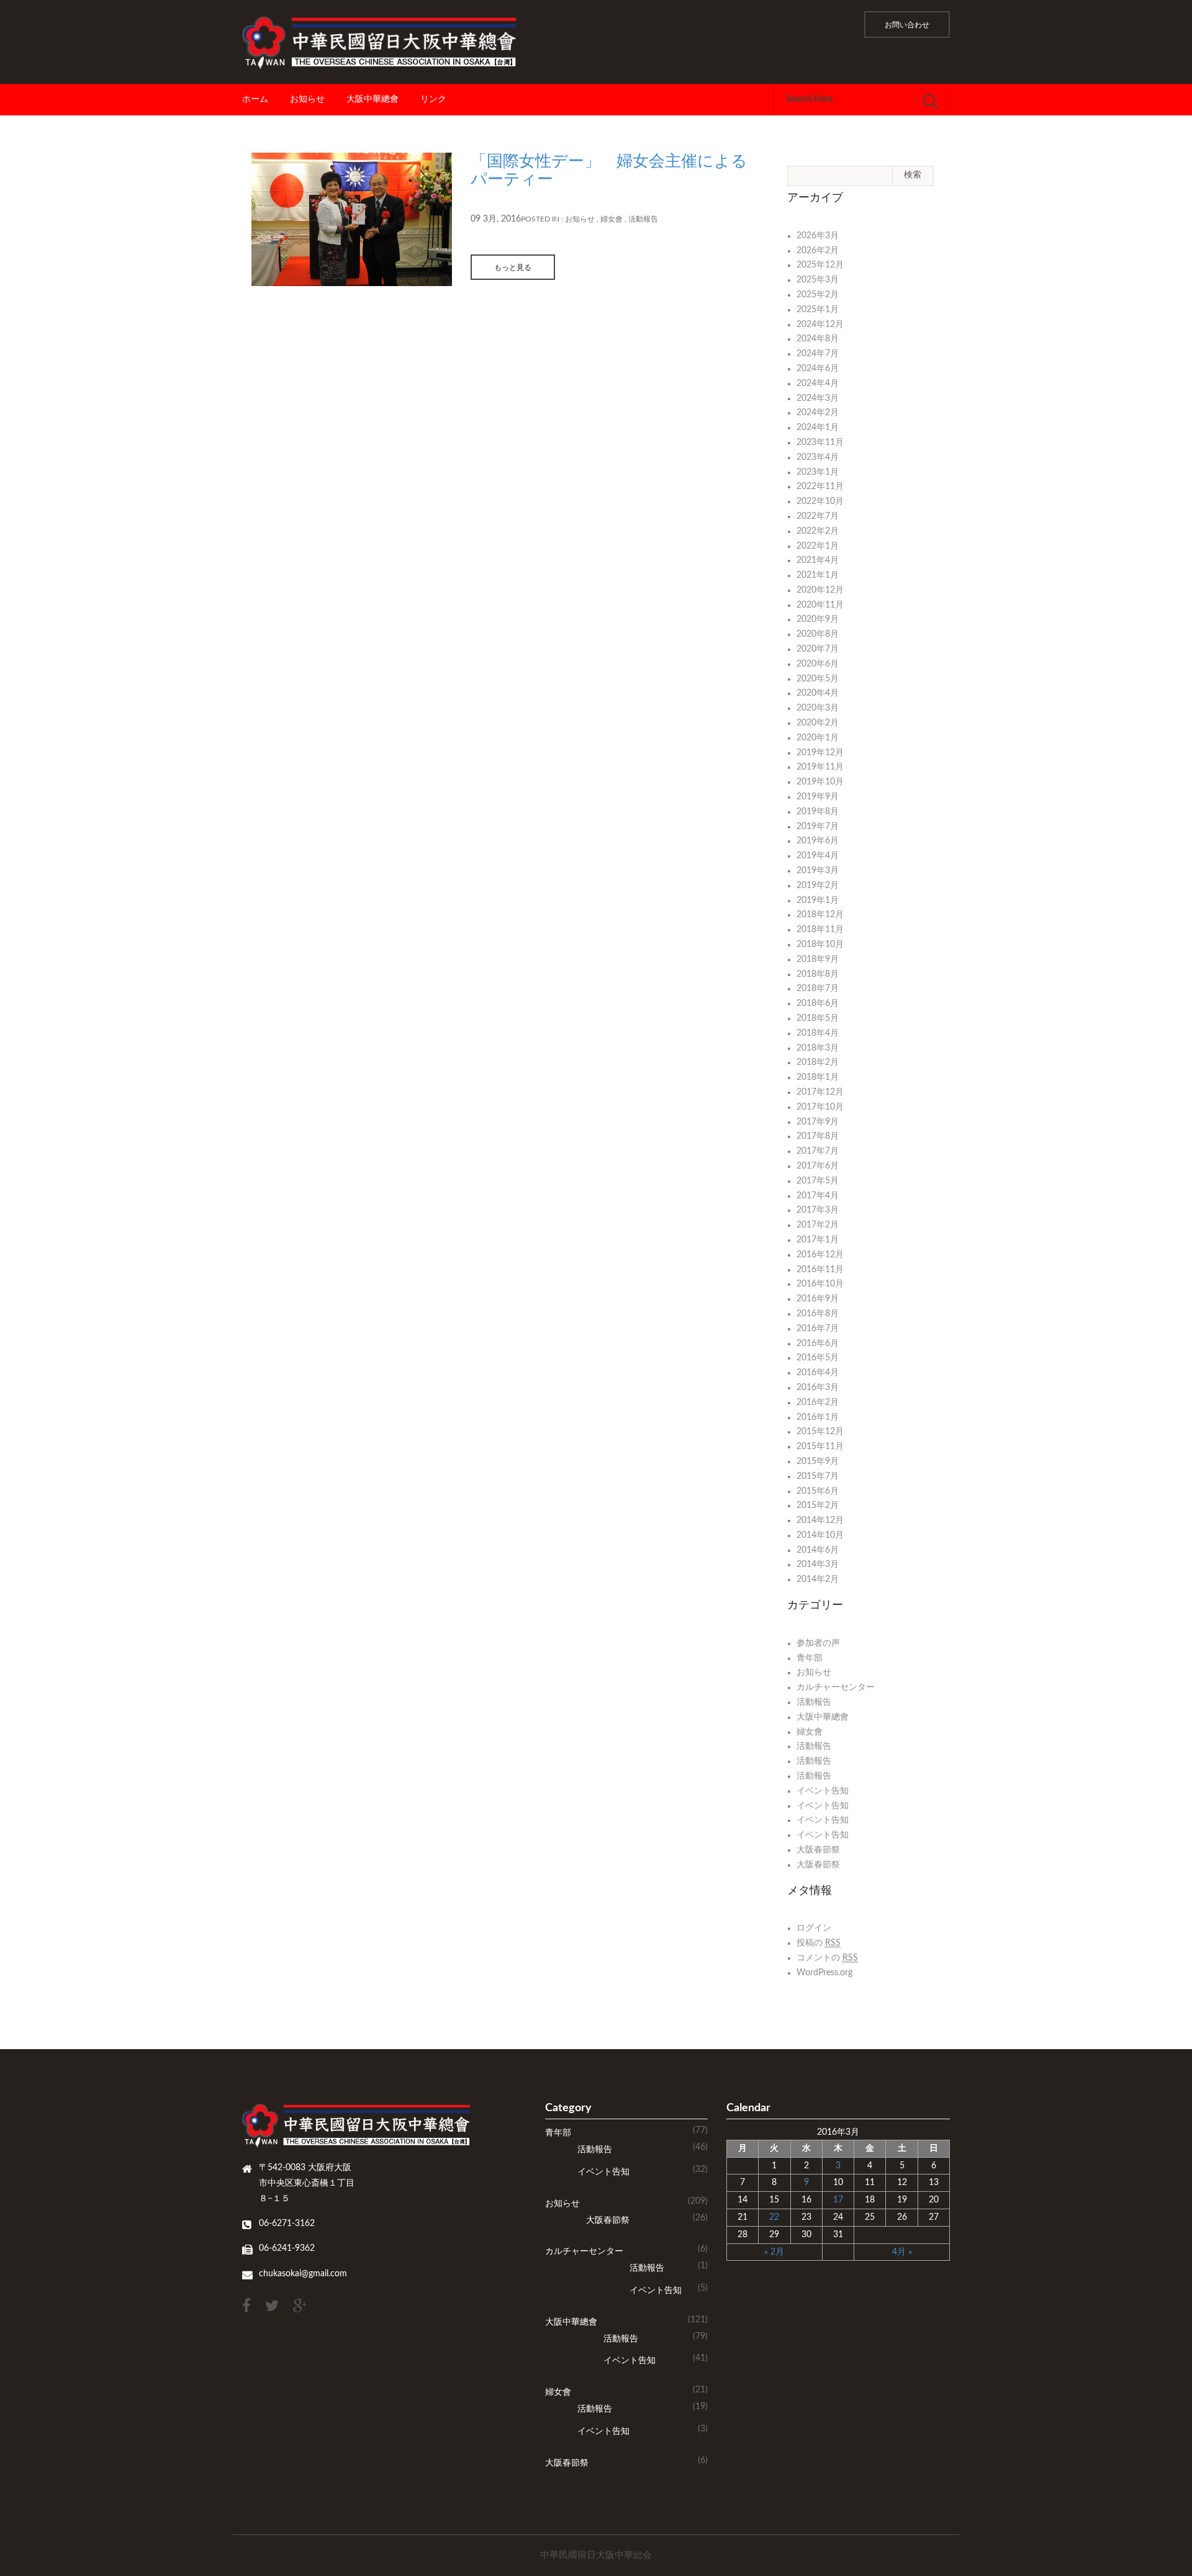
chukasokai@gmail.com (303, 2274)
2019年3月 (818, 871)
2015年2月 (818, 1506)
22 (774, 2217)
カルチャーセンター (836, 1687)
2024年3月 (818, 398)
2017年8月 (818, 1136)
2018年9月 (818, 959)
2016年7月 (818, 1329)
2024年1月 (818, 428)
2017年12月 (820, 1092)
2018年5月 (818, 1018)
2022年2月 (818, 531)
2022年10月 (820, 501)
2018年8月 (818, 974)
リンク (433, 99)
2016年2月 (818, 1402)
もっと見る (513, 267)
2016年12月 (820, 1255)
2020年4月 (818, 693)
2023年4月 (818, 457)
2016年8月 (818, 1314)
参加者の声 (818, 1643)
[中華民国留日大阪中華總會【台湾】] (384, 42)
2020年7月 (818, 649)
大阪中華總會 (372, 99)
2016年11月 (820, 1270)
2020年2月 (818, 723)
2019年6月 (818, 841)
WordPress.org (824, 1973)
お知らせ (307, 99)
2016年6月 (818, 1344)
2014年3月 (818, 1564)
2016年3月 (818, 1388)
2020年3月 (818, 708)
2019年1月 (818, 900)
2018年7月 (818, 989)
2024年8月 (818, 339)
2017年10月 (820, 1107)
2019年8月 (818, 812)
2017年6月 (818, 1166)
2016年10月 (820, 1284)
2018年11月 (820, 930)
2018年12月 (820, 915)
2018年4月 (818, 1033)
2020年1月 (818, 738)
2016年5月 (818, 1358)
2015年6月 (818, 1491)
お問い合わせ (907, 25)
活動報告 (643, 219)
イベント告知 (823, 1791)
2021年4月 (818, 560)
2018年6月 (818, 1003)
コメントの (827, 1958)
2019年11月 (820, 767)
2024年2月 (818, 413)
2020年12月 (820, 590)
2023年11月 (820, 442)
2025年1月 (818, 310)
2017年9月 (818, 1122)
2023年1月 (818, 472)
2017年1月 (818, 1240)
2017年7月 (818, 1151)
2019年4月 (818, 856)
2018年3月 (818, 1048)
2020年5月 (818, 679)
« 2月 (774, 2252)
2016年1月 (818, 1417)
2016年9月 (818, 1299)
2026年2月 (818, 251)
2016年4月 (818, 1373)
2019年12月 (820, 753)
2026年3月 (818, 236)
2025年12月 (820, 265)
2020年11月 (820, 605)
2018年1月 (818, 1077)
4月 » (902, 2252)
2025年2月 (818, 295)
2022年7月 (818, 516)
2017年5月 (818, 1181)
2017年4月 (818, 1196)
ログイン (814, 1928)
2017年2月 (818, 1225)
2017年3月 (818, 1210)
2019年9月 (818, 797)
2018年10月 (820, 945)
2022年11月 (820, 487)
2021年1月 (818, 575)
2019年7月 (818, 827)
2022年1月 (818, 546)
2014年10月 (820, 1535)
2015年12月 (820, 1432)
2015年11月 (820, 1447)
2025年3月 (818, 280)
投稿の (819, 1943)
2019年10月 (820, 782)
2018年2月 (818, 1062)
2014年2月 (818, 1579)
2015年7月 (818, 1476)
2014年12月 (820, 1520)
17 (838, 2200)
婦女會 (612, 219)
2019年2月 (818, 886)
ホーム (255, 99)
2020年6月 (818, 664)
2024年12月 (820, 325)
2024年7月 (818, 354)
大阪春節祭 (818, 1850)
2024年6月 (818, 369)
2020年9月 (818, 619)
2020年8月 (818, 634)
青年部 (810, 1658)
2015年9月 (818, 1461)
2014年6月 (818, 1550)
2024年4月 (818, 384)
